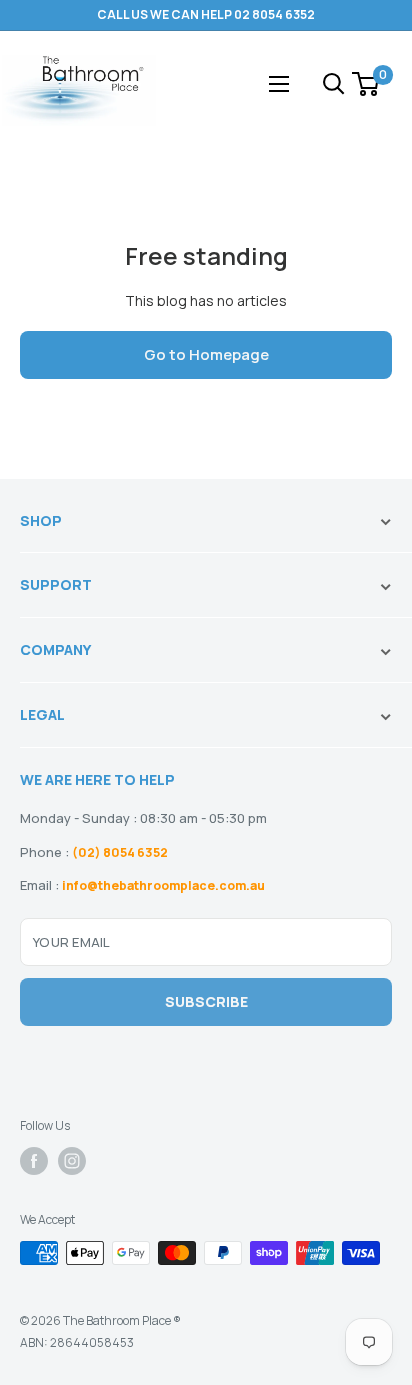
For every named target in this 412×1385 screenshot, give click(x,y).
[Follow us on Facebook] (34, 1161)
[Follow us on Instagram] (72, 1161)
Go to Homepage (206, 354)
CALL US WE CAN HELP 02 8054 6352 (206, 14)
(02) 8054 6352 (120, 852)
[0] (366, 84)
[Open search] (334, 84)
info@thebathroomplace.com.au (163, 885)
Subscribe (206, 1001)
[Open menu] (279, 84)
